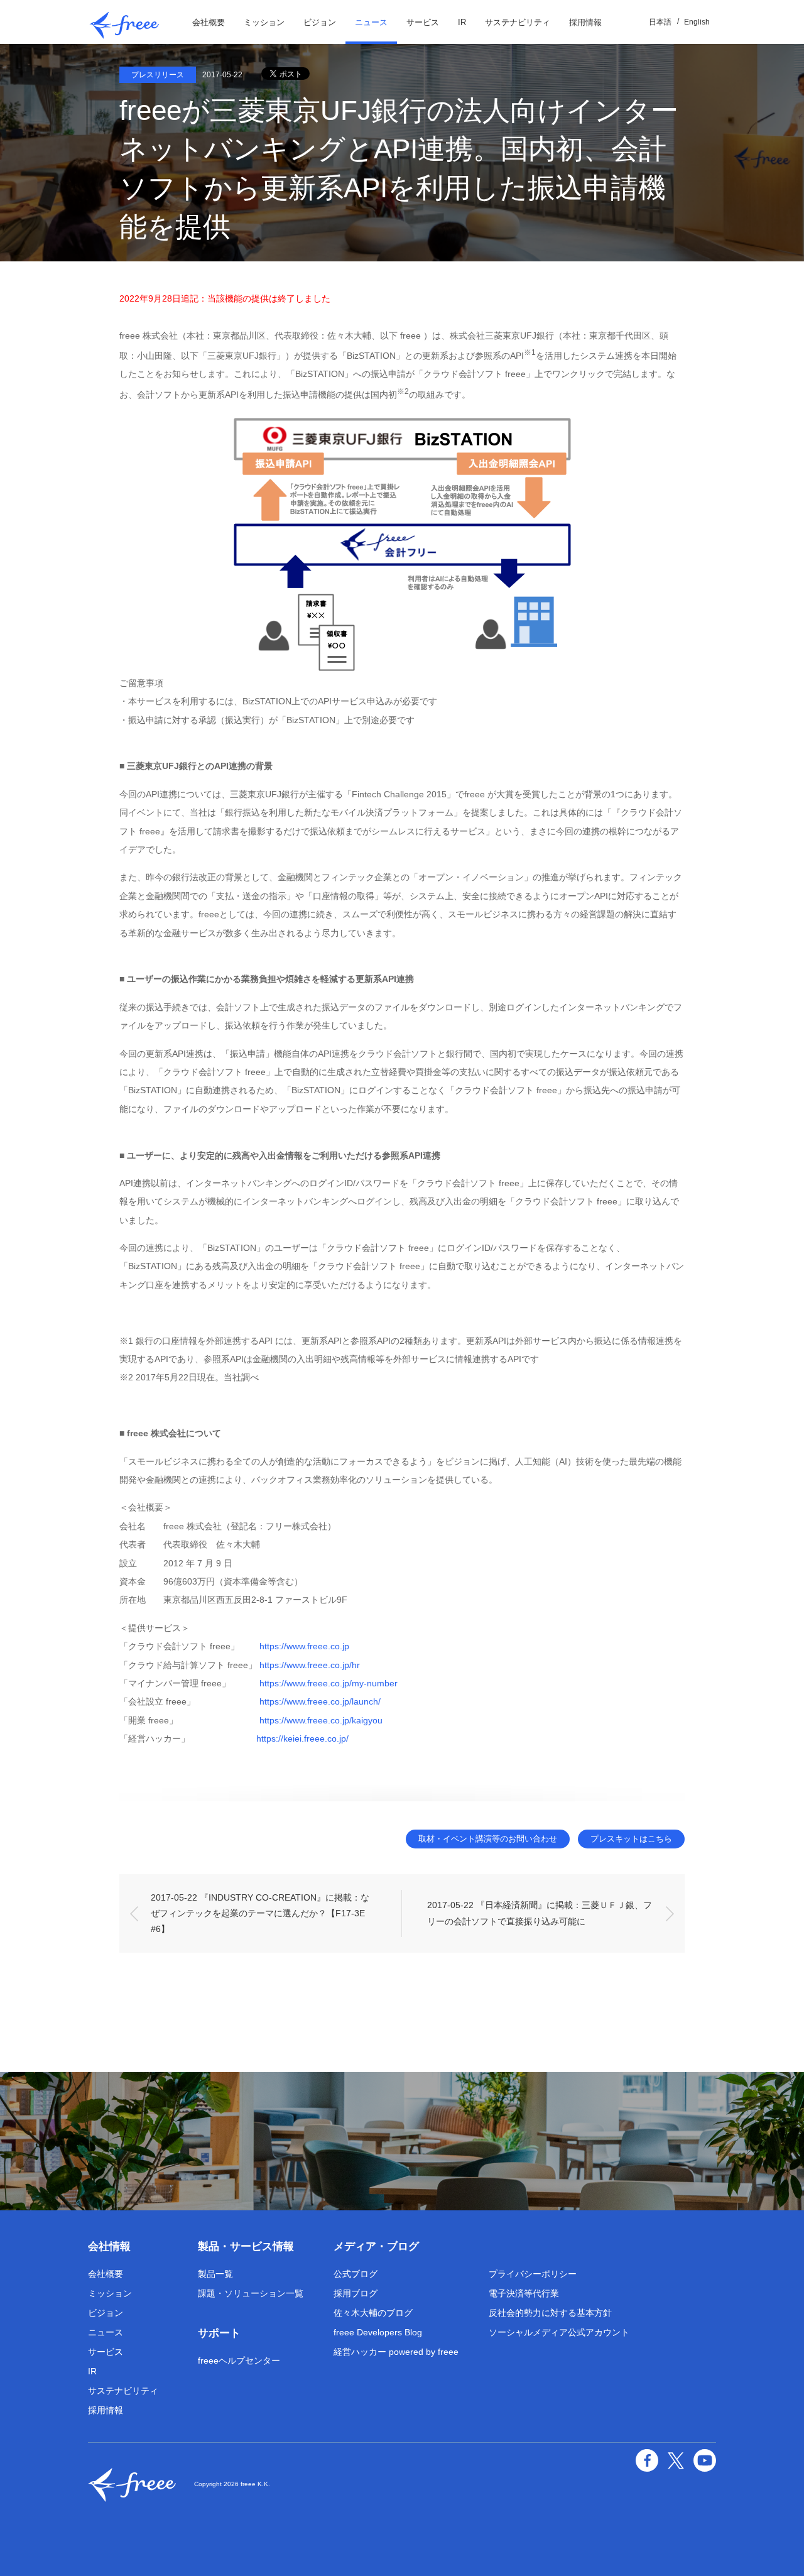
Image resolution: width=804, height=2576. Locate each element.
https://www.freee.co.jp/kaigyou (321, 1720)
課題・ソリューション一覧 (251, 2293)
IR (462, 22)
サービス (423, 22)
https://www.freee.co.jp (304, 1646)
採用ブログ (356, 2293)
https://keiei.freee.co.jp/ (302, 1738)
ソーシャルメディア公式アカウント (559, 2332)
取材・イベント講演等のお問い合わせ (488, 1839)
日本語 (660, 22)
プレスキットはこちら (631, 1839)
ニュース (371, 22)
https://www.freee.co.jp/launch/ (320, 1701)
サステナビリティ (518, 22)
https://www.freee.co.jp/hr (310, 1665)
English (697, 22)
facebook (647, 2460)
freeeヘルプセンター (239, 2360)
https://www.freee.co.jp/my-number (329, 1683)
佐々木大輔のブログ (373, 2313)
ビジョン (320, 22)
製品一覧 (215, 2274)
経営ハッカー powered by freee (396, 2352)
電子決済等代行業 (524, 2293)
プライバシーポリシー (533, 2274)
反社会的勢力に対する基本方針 (550, 2313)
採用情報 (585, 22)
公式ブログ (356, 2274)
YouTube (705, 2460)
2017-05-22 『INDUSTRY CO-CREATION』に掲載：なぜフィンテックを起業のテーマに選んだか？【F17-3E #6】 (260, 1913)
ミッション (264, 22)
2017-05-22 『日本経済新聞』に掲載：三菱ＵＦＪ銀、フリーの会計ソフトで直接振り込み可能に (540, 1913)
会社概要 (209, 22)
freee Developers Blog (378, 2332)
